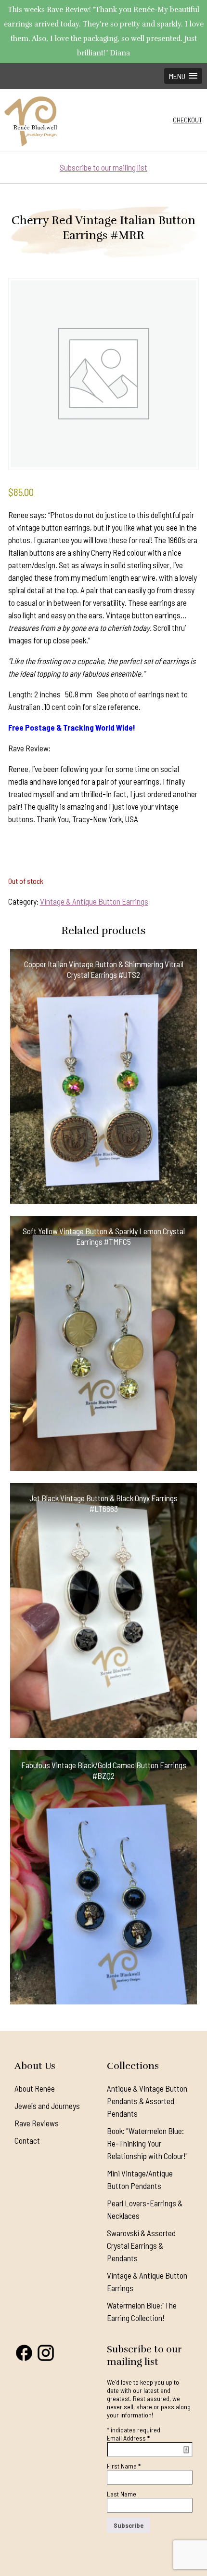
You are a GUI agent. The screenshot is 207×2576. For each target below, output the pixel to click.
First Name (124, 2466)
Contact (27, 2140)
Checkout (188, 120)
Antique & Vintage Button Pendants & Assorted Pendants (147, 2101)
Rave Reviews (37, 2123)
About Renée (35, 2088)
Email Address (128, 2438)
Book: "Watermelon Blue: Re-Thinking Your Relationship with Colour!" (147, 2143)
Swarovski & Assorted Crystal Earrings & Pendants (141, 2245)
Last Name (122, 2494)
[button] (183, 76)
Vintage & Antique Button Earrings (94, 901)
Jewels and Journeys (47, 2106)
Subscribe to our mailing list (103, 167)
